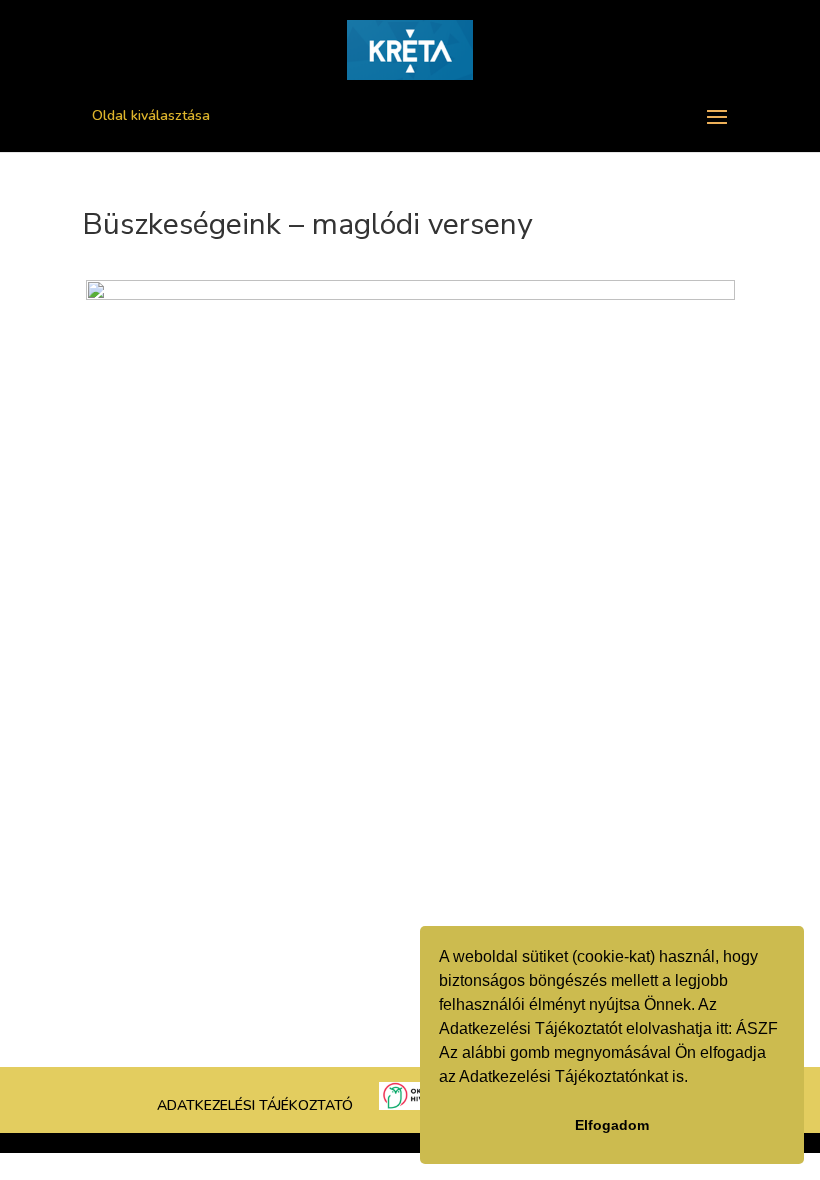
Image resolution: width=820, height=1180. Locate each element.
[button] (695, 1079)
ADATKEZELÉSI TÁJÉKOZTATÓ (255, 1105)
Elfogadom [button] (612, 1125)
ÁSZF (757, 1028)
